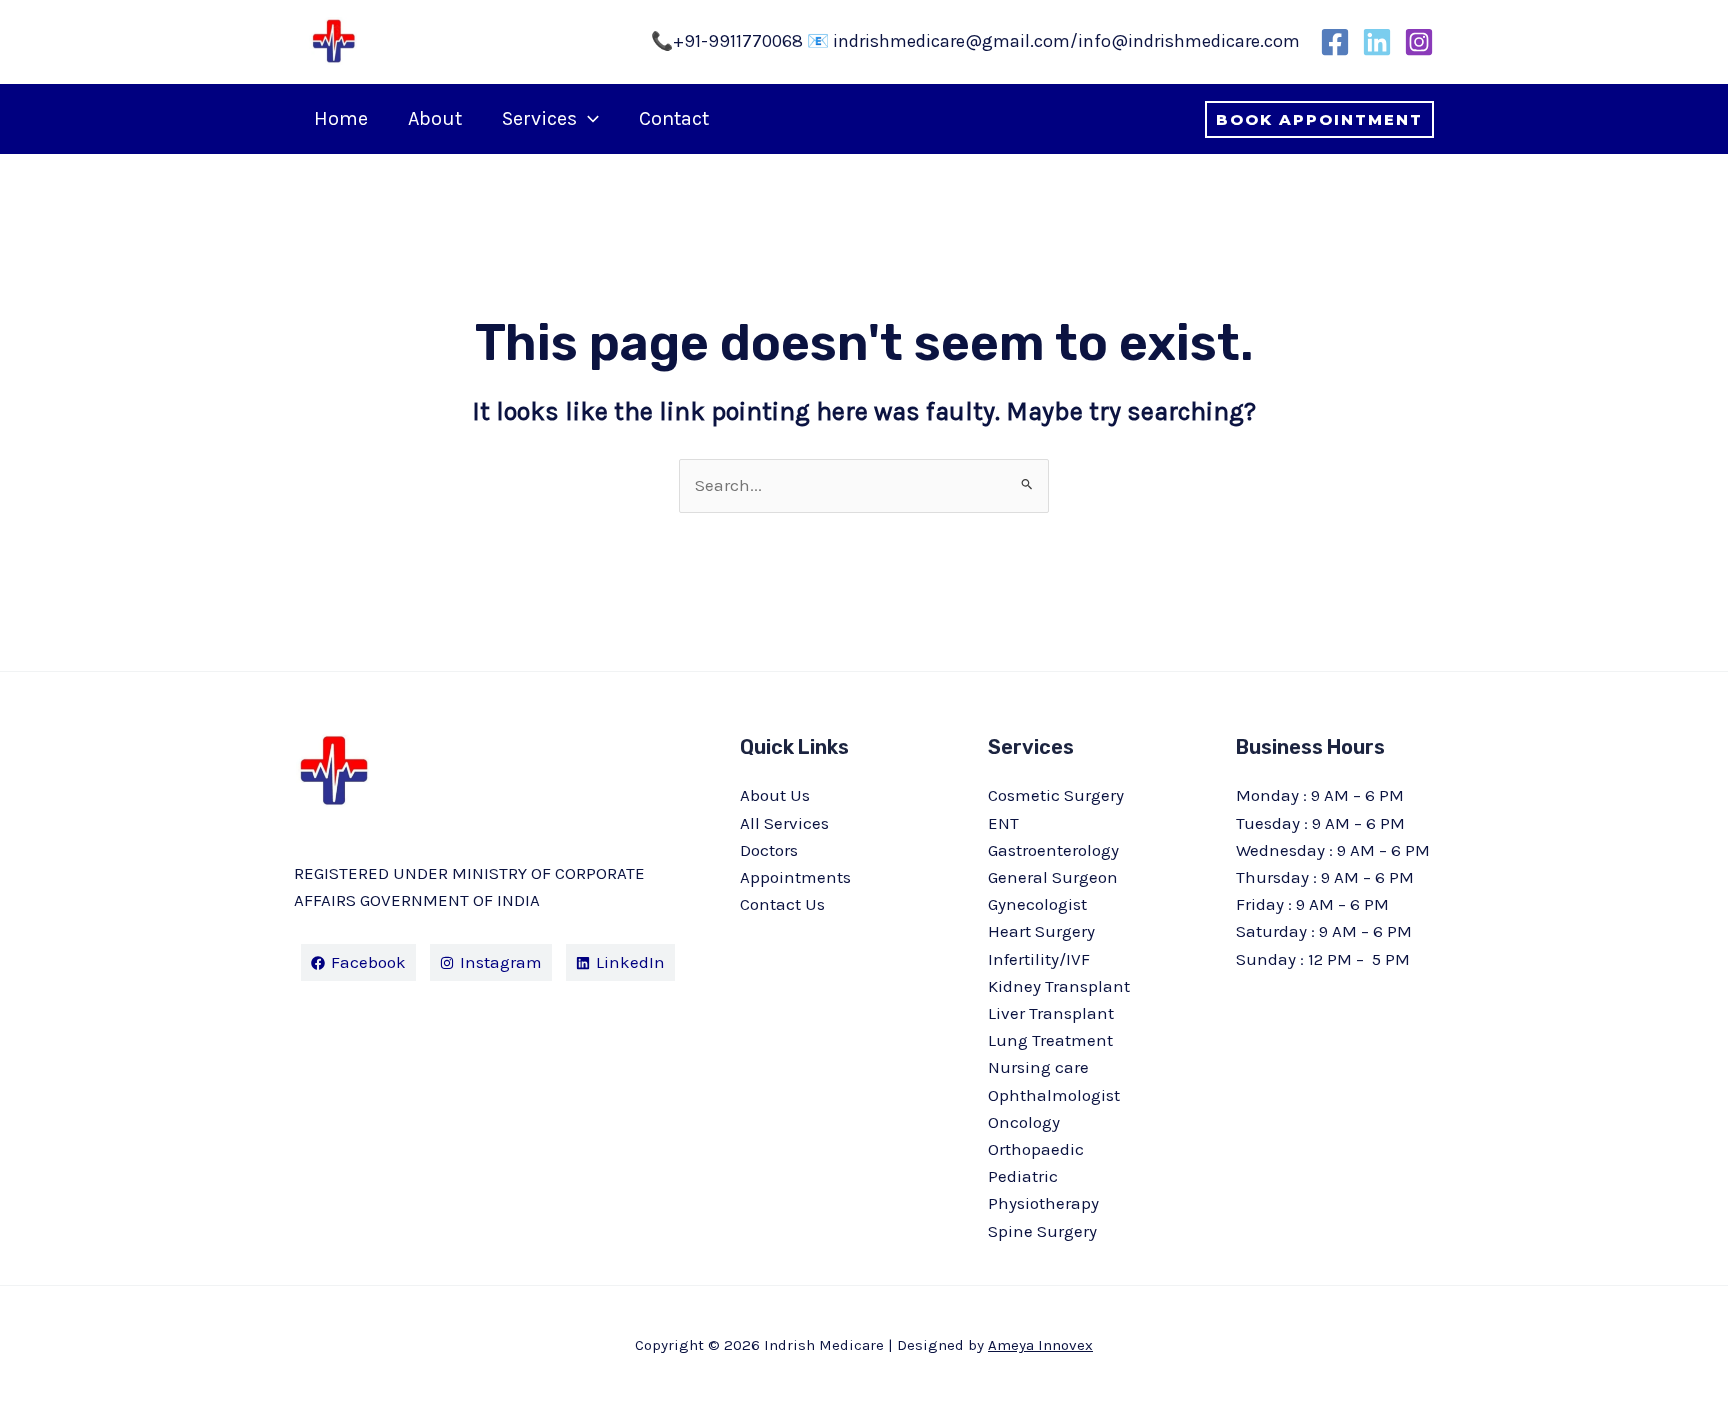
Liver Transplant (1051, 1013)
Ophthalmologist (1054, 1095)
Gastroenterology (1053, 850)
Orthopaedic (1036, 1149)
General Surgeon (1053, 877)
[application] (588, 119)
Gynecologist (1037, 904)
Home (341, 118)
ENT (1003, 823)
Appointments (795, 877)
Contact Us (782, 904)
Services (539, 118)
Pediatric (1023, 1176)
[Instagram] (1419, 42)
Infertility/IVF (1039, 959)
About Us (775, 795)
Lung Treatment (1050, 1040)
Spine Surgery (1042, 1231)
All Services (784, 823)
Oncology (1024, 1122)
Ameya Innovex (1040, 1345)
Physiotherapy (1043, 1203)
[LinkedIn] (1377, 42)
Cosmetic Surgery (1056, 795)
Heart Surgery (1041, 931)
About (435, 118)
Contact (674, 118)
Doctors (769, 850)
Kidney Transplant (1059, 986)
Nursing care (1038, 1067)
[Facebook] (1335, 42)
